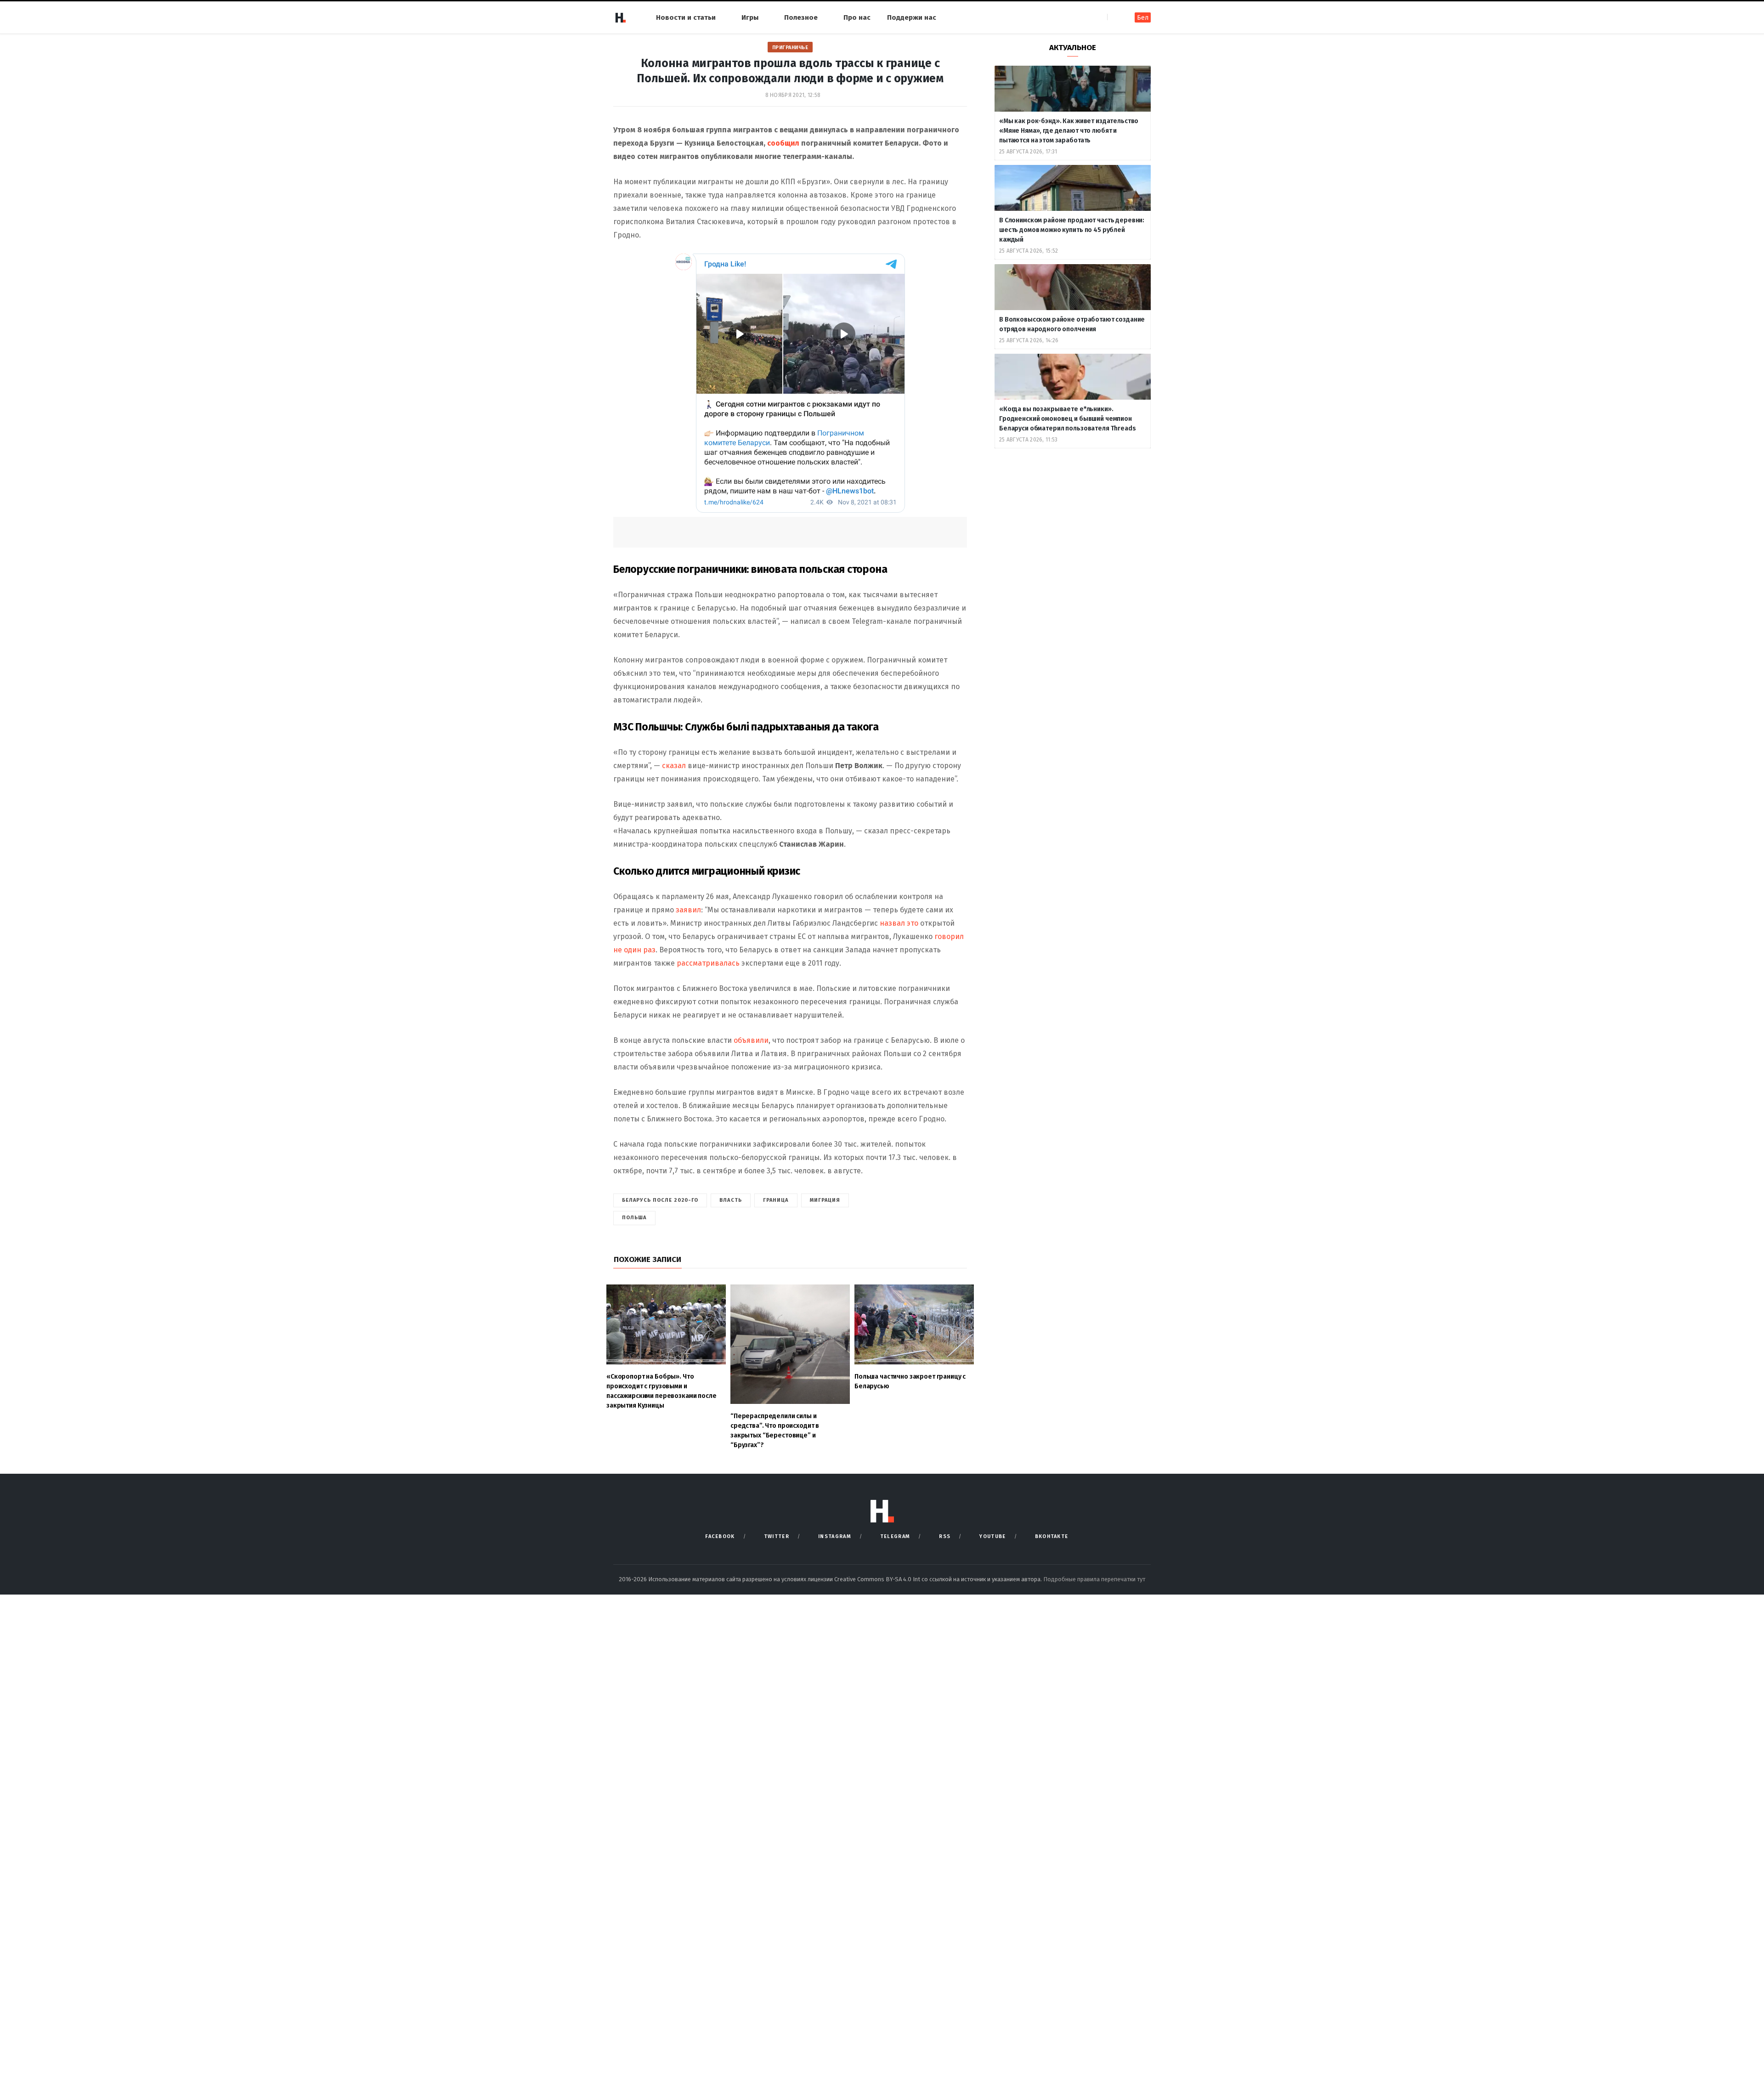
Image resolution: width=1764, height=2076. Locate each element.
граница (776, 1200)
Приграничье (790, 48)
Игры (750, 17)
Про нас (857, 17)
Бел (1143, 18)
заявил (688, 910)
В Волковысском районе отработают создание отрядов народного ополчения (1072, 324)
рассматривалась (708, 963)
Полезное (801, 17)
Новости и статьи (686, 17)
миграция (825, 1200)
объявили (751, 1040)
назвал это (899, 923)
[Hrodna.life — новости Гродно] (620, 17)
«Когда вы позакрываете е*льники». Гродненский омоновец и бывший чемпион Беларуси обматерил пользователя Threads (1068, 419)
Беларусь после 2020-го (660, 1200)
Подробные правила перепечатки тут (1094, 1579)
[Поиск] (1115, 17)
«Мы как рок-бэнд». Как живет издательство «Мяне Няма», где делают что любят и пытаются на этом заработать (1069, 131)
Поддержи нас (912, 17)
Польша (634, 1218)
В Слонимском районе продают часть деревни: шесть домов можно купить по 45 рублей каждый (1072, 230)
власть (731, 1200)
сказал (674, 766)
